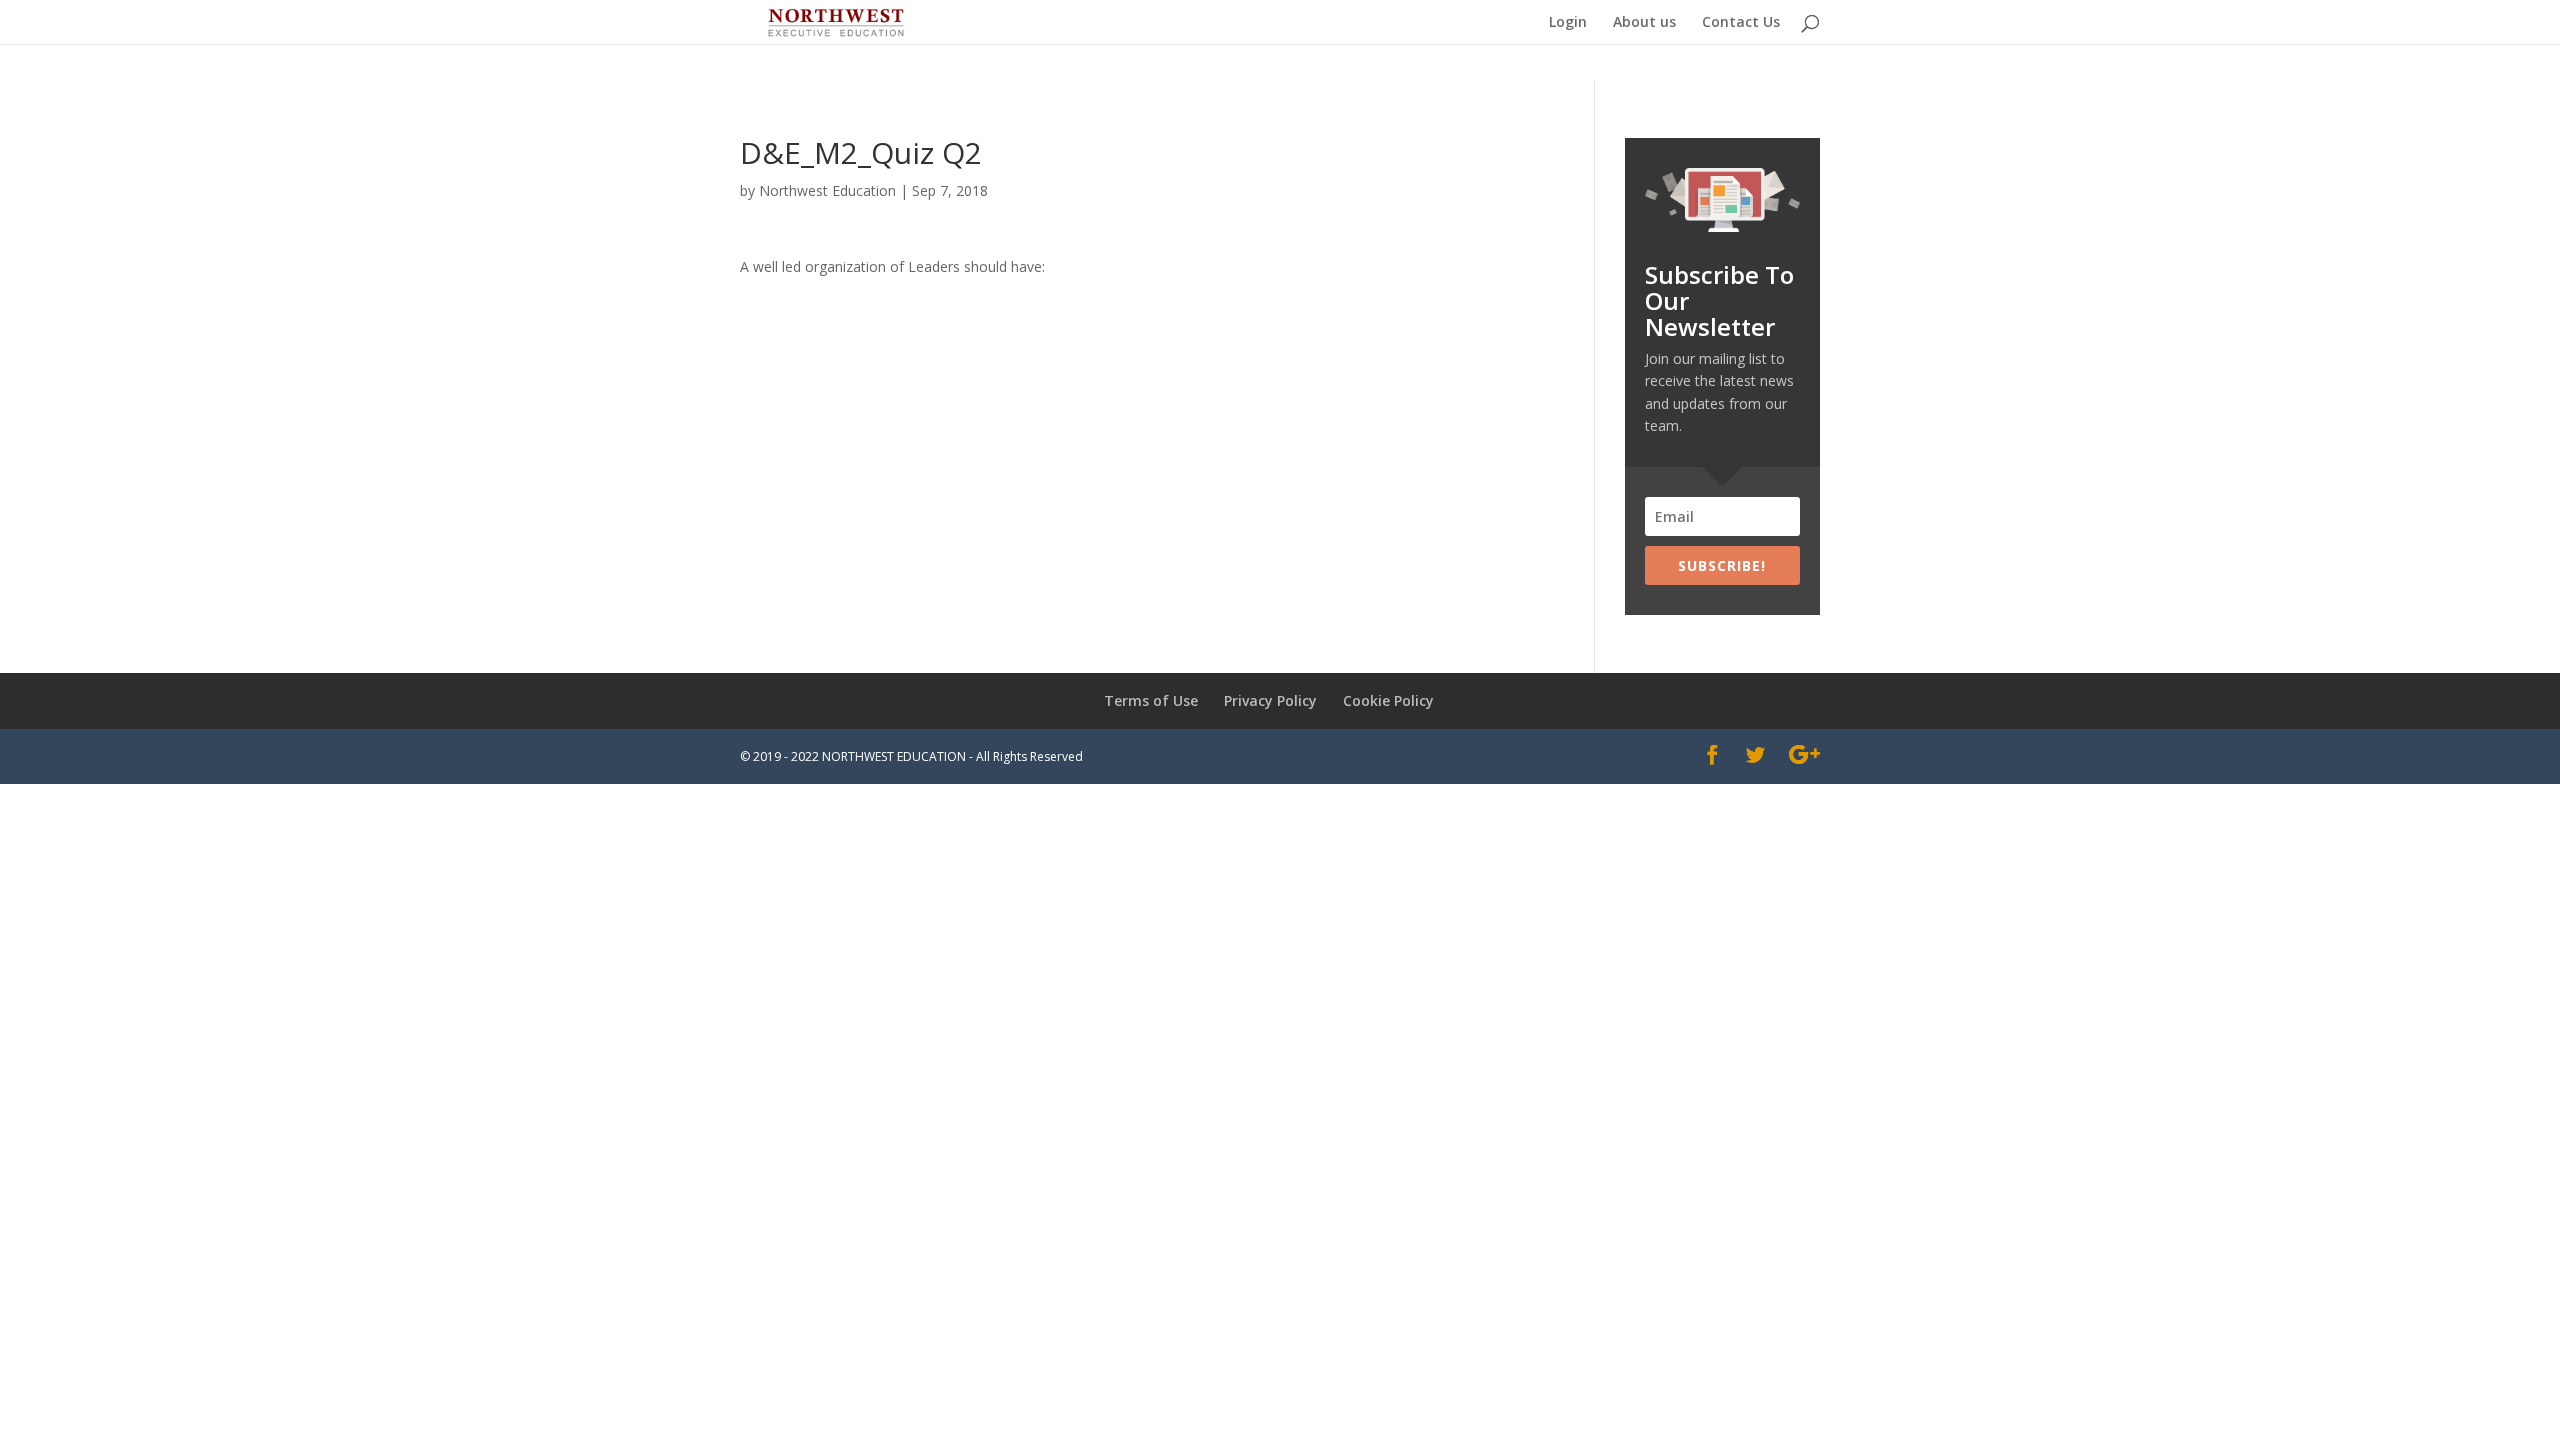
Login (1568, 23)
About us (1644, 23)
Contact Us (1741, 23)
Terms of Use (1151, 700)
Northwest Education (827, 190)
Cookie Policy (1388, 700)
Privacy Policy (1270, 700)
